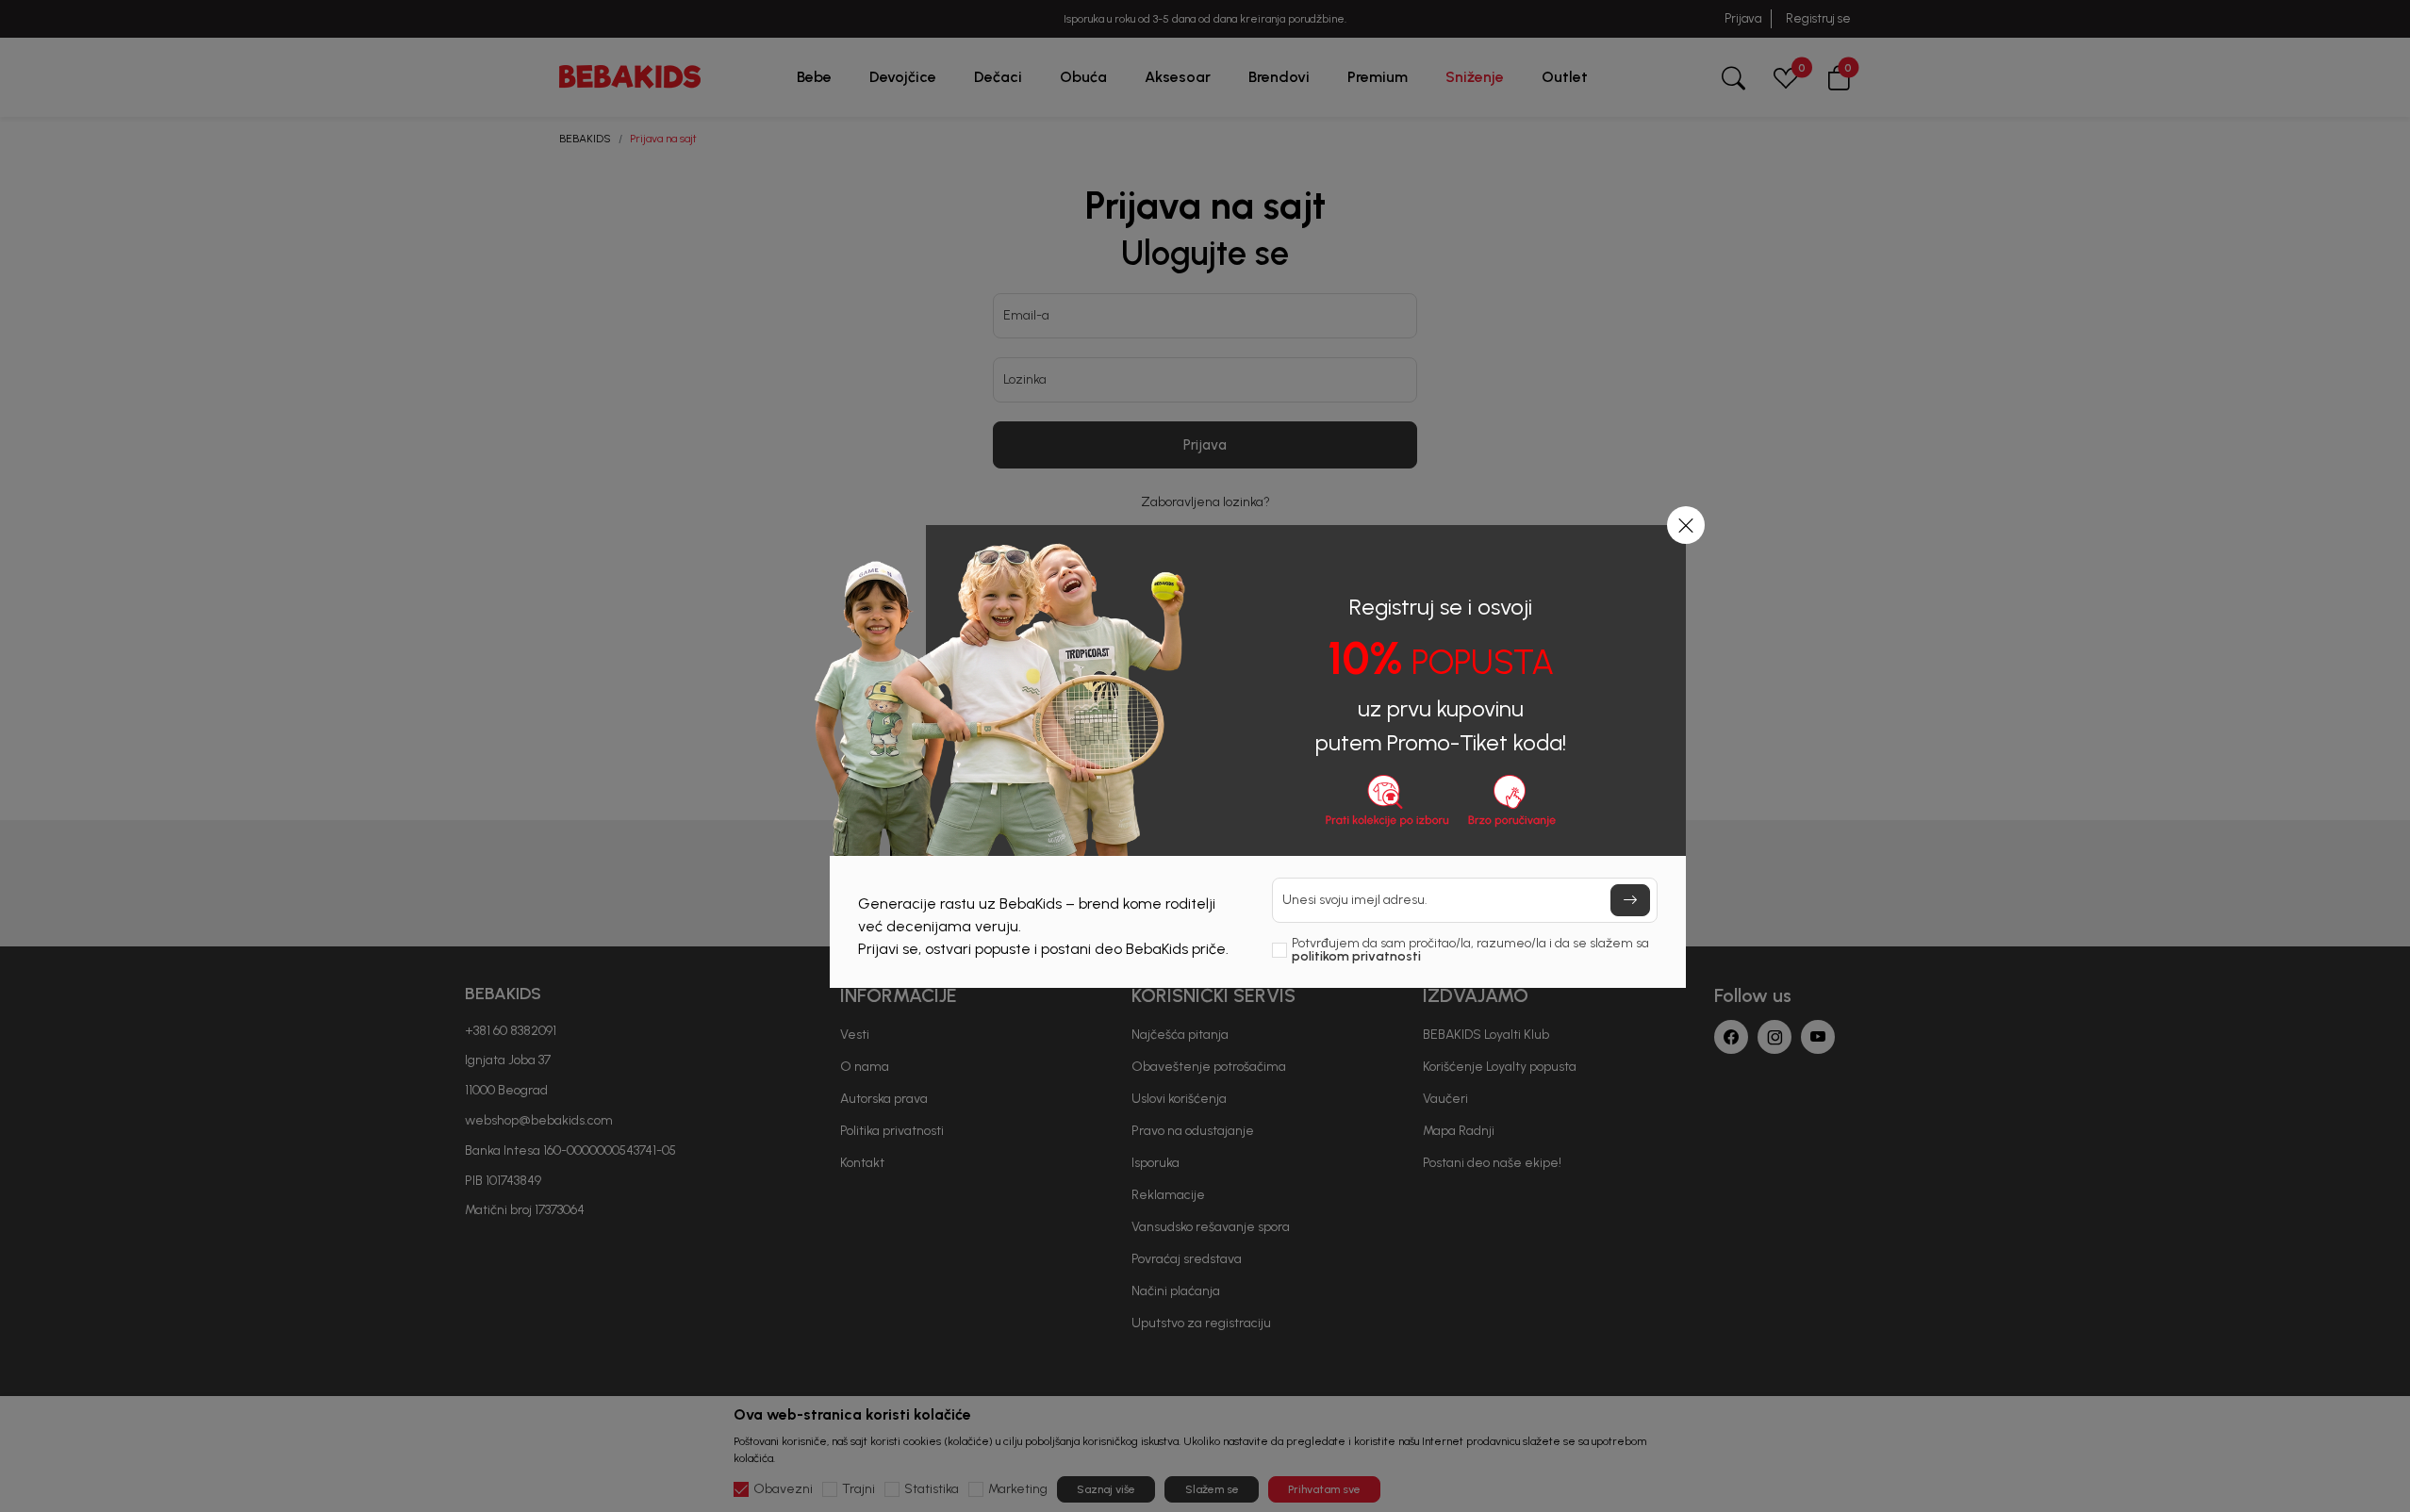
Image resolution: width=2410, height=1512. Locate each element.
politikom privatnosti (1356, 956)
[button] (1686, 525)
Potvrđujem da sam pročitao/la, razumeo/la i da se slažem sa (1470, 950)
